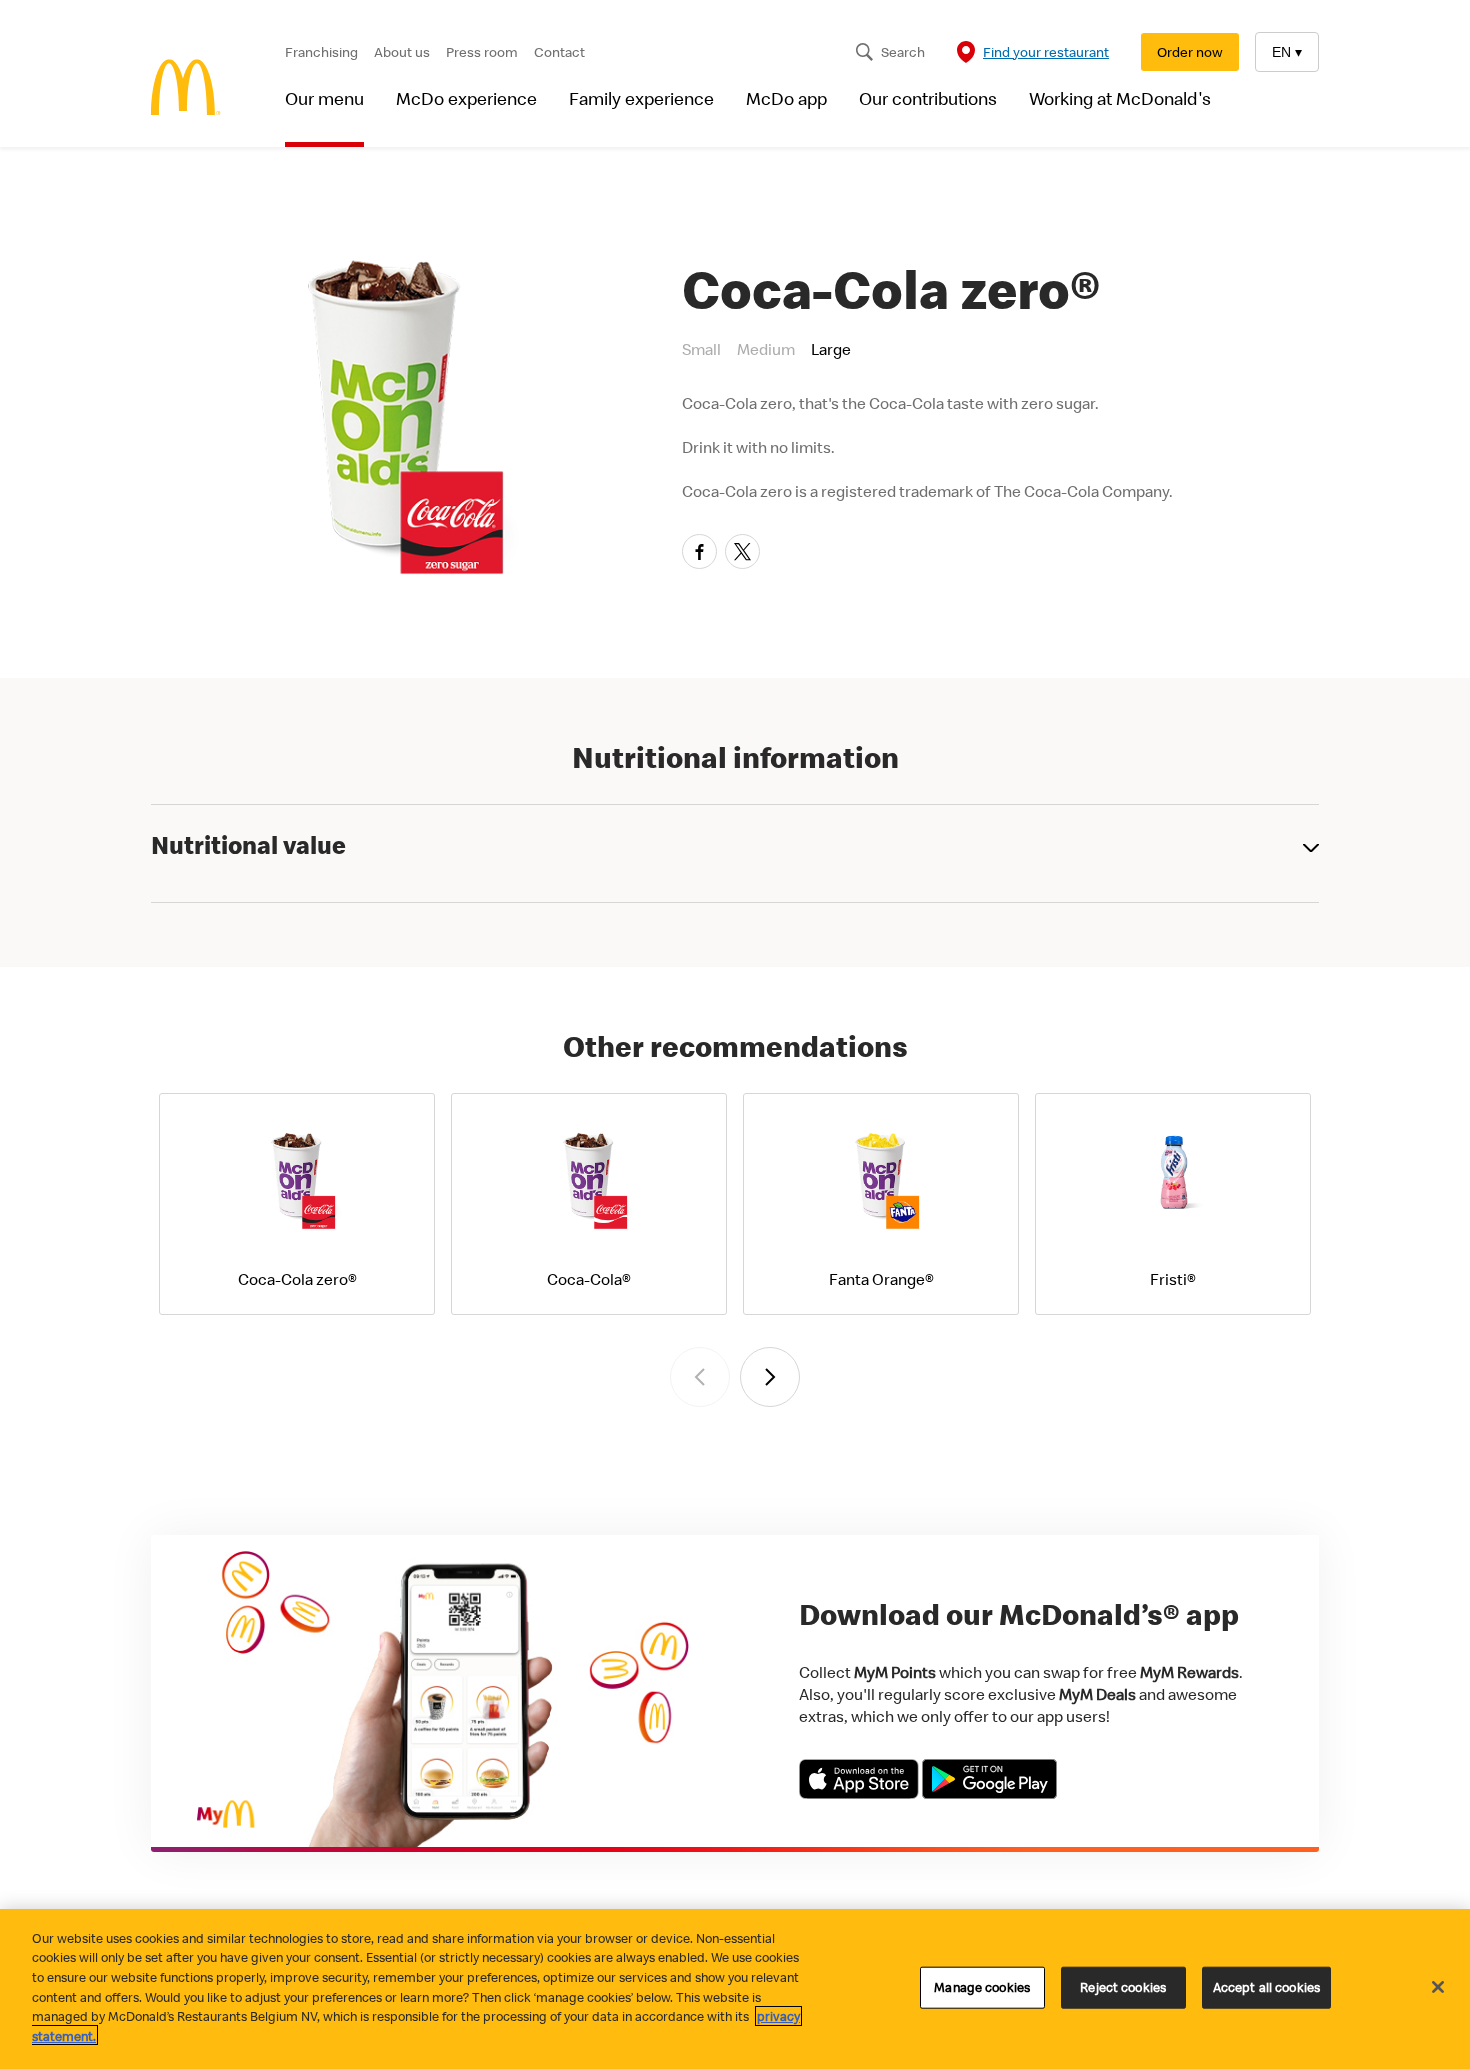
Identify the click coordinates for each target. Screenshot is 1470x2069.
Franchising (321, 52)
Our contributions (928, 99)
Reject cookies (1123, 1987)
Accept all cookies (1266, 1987)
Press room (482, 52)
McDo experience (466, 99)
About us (402, 52)
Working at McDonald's (1120, 99)
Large (831, 349)
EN (1287, 52)
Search (903, 52)
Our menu (324, 99)
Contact (559, 52)
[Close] (1438, 1987)
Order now (1190, 52)
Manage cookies (982, 1987)
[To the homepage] (186, 89)
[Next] (770, 1377)
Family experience (641, 99)
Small (701, 349)
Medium (766, 349)
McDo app (786, 99)
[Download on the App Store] (860, 1793)
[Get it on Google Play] (989, 1793)
